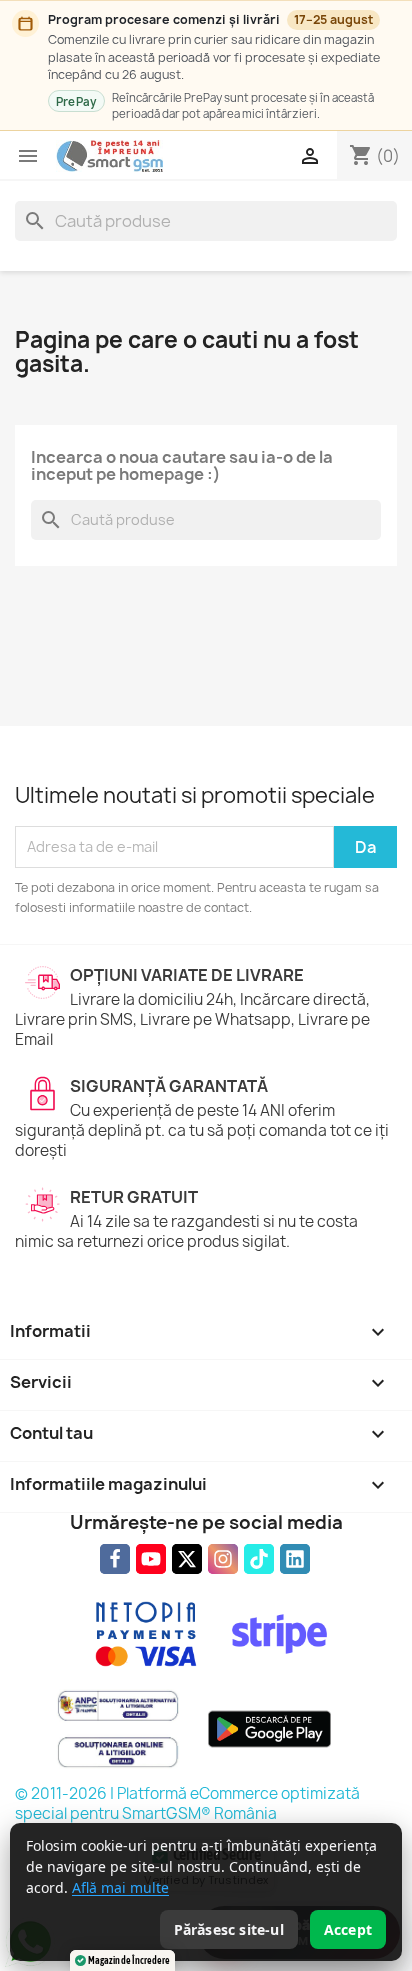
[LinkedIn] (295, 1559)
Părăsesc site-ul (229, 1929)
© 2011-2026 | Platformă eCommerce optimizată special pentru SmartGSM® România (187, 1803)
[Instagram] (223, 1559)
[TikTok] (259, 1559)
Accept (348, 1929)
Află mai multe (120, 1887)
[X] (187, 1559)
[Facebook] (115, 1559)
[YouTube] (151, 1559)
